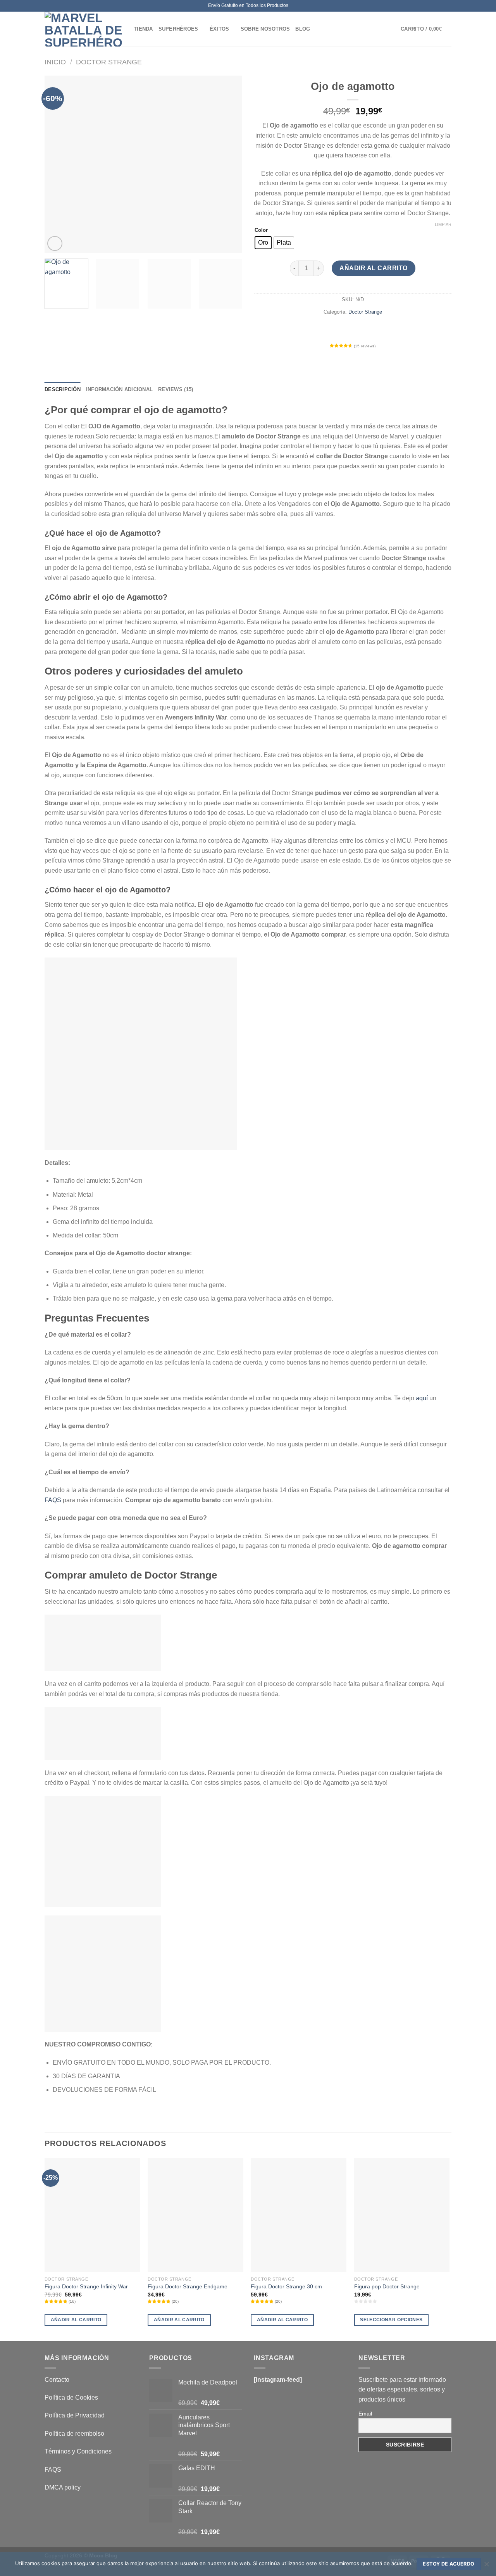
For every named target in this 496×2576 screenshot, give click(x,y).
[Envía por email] (353, 329)
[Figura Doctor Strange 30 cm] (299, 2215)
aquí (422, 1398)
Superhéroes (178, 29)
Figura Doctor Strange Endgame (188, 2286)
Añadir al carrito (373, 268)
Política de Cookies (71, 2397)
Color (261, 230)
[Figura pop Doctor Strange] (402, 2215)
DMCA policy (63, 2487)
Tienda (143, 29)
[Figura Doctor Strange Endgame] (195, 2215)
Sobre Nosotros (265, 29)
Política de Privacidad (75, 2415)
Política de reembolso (74, 2434)
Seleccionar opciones (391, 2320)
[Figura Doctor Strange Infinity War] (92, 2215)
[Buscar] (386, 29)
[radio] (263, 243)
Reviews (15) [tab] (176, 389)
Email (365, 2414)
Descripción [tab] (63, 389)
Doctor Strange (109, 62)
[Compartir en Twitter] (339, 329)
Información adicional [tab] (119, 389)
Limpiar (443, 224)
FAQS (53, 1500)
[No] (486, 2566)
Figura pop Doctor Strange (387, 2286)
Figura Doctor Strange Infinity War (86, 2286)
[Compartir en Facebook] (325, 329)
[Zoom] (55, 244)
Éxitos (220, 29)
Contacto (57, 2380)
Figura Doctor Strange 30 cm (286, 2286)
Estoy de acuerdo (449, 2564)
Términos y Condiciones (78, 2451)
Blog (303, 29)
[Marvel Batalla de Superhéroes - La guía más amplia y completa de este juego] (83, 29)
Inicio (55, 62)
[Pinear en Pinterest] (367, 329)
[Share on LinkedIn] (381, 329)
